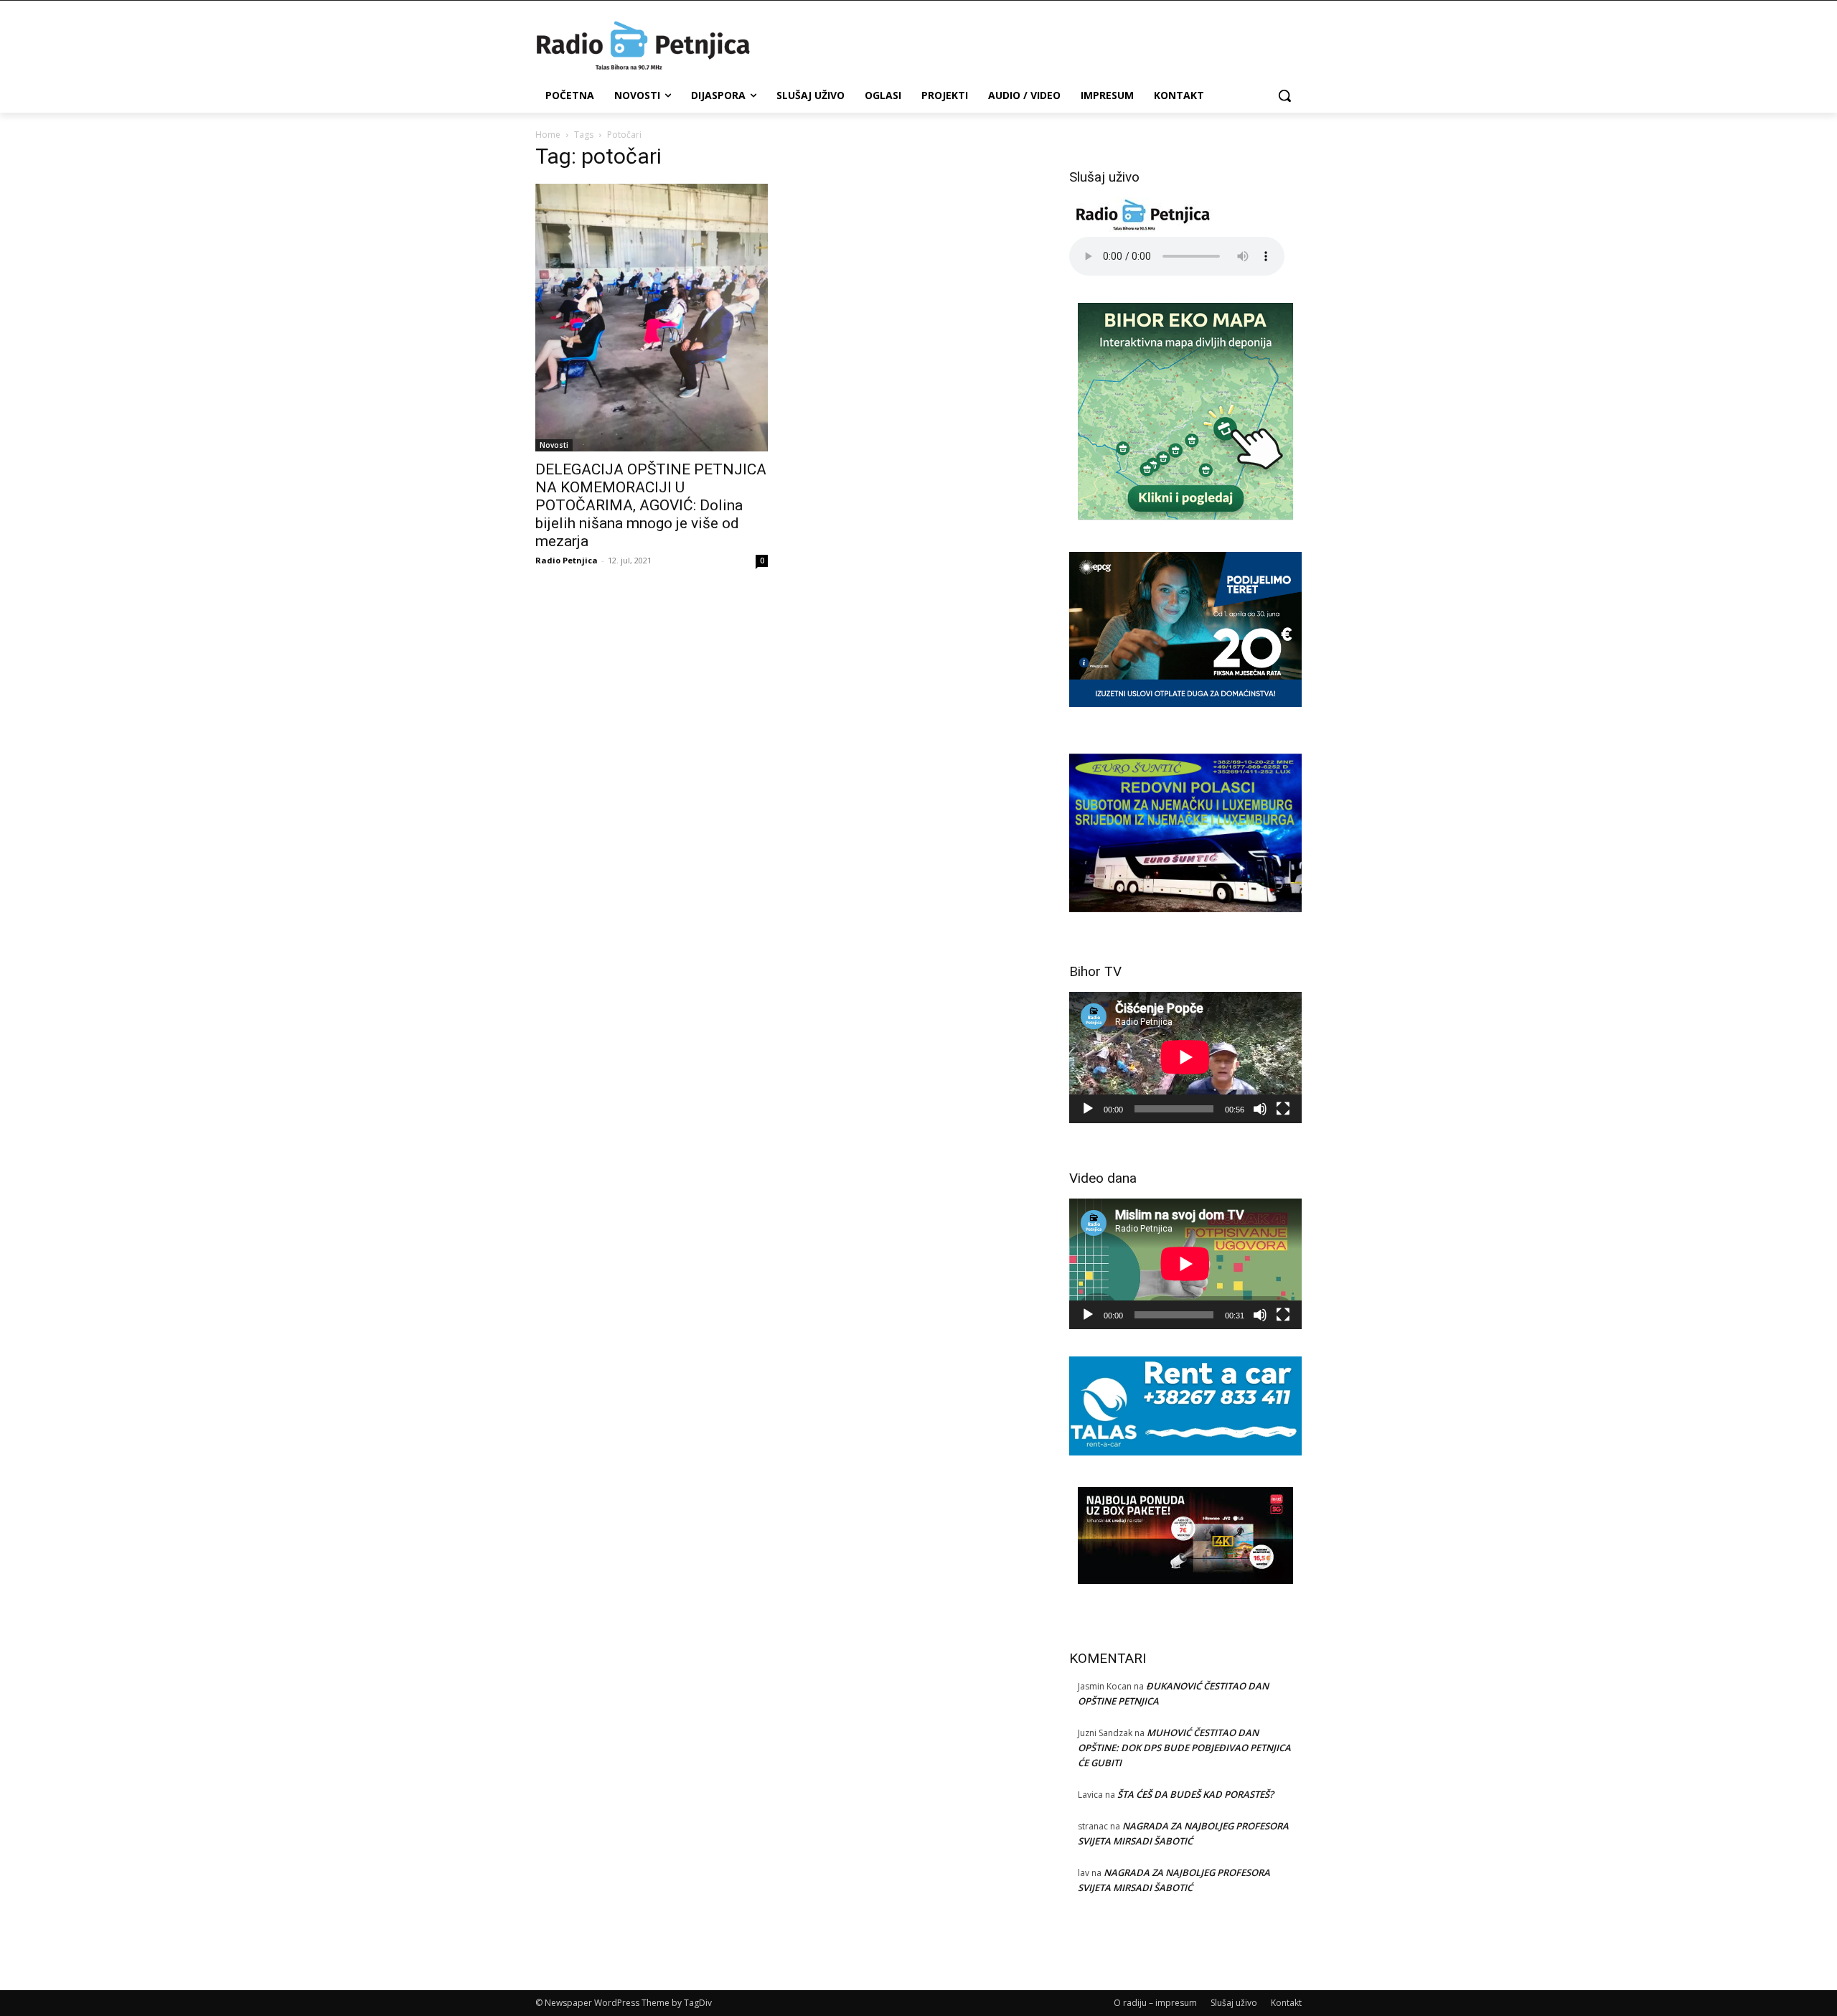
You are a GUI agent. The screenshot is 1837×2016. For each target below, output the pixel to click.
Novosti (554, 445)
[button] (1284, 95)
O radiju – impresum (1155, 2003)
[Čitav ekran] (1283, 1109)
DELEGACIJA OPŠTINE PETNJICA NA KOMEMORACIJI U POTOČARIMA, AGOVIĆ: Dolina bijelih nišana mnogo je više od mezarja (651, 505)
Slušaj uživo (1234, 2003)
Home (548, 135)
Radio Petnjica (567, 560)
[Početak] (1088, 1109)
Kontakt (1286, 2003)
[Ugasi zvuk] (1260, 1109)
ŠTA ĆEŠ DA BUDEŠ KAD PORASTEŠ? (1195, 1794)
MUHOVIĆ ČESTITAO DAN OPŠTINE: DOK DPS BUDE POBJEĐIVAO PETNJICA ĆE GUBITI (1184, 1748)
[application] (1185, 1057)
